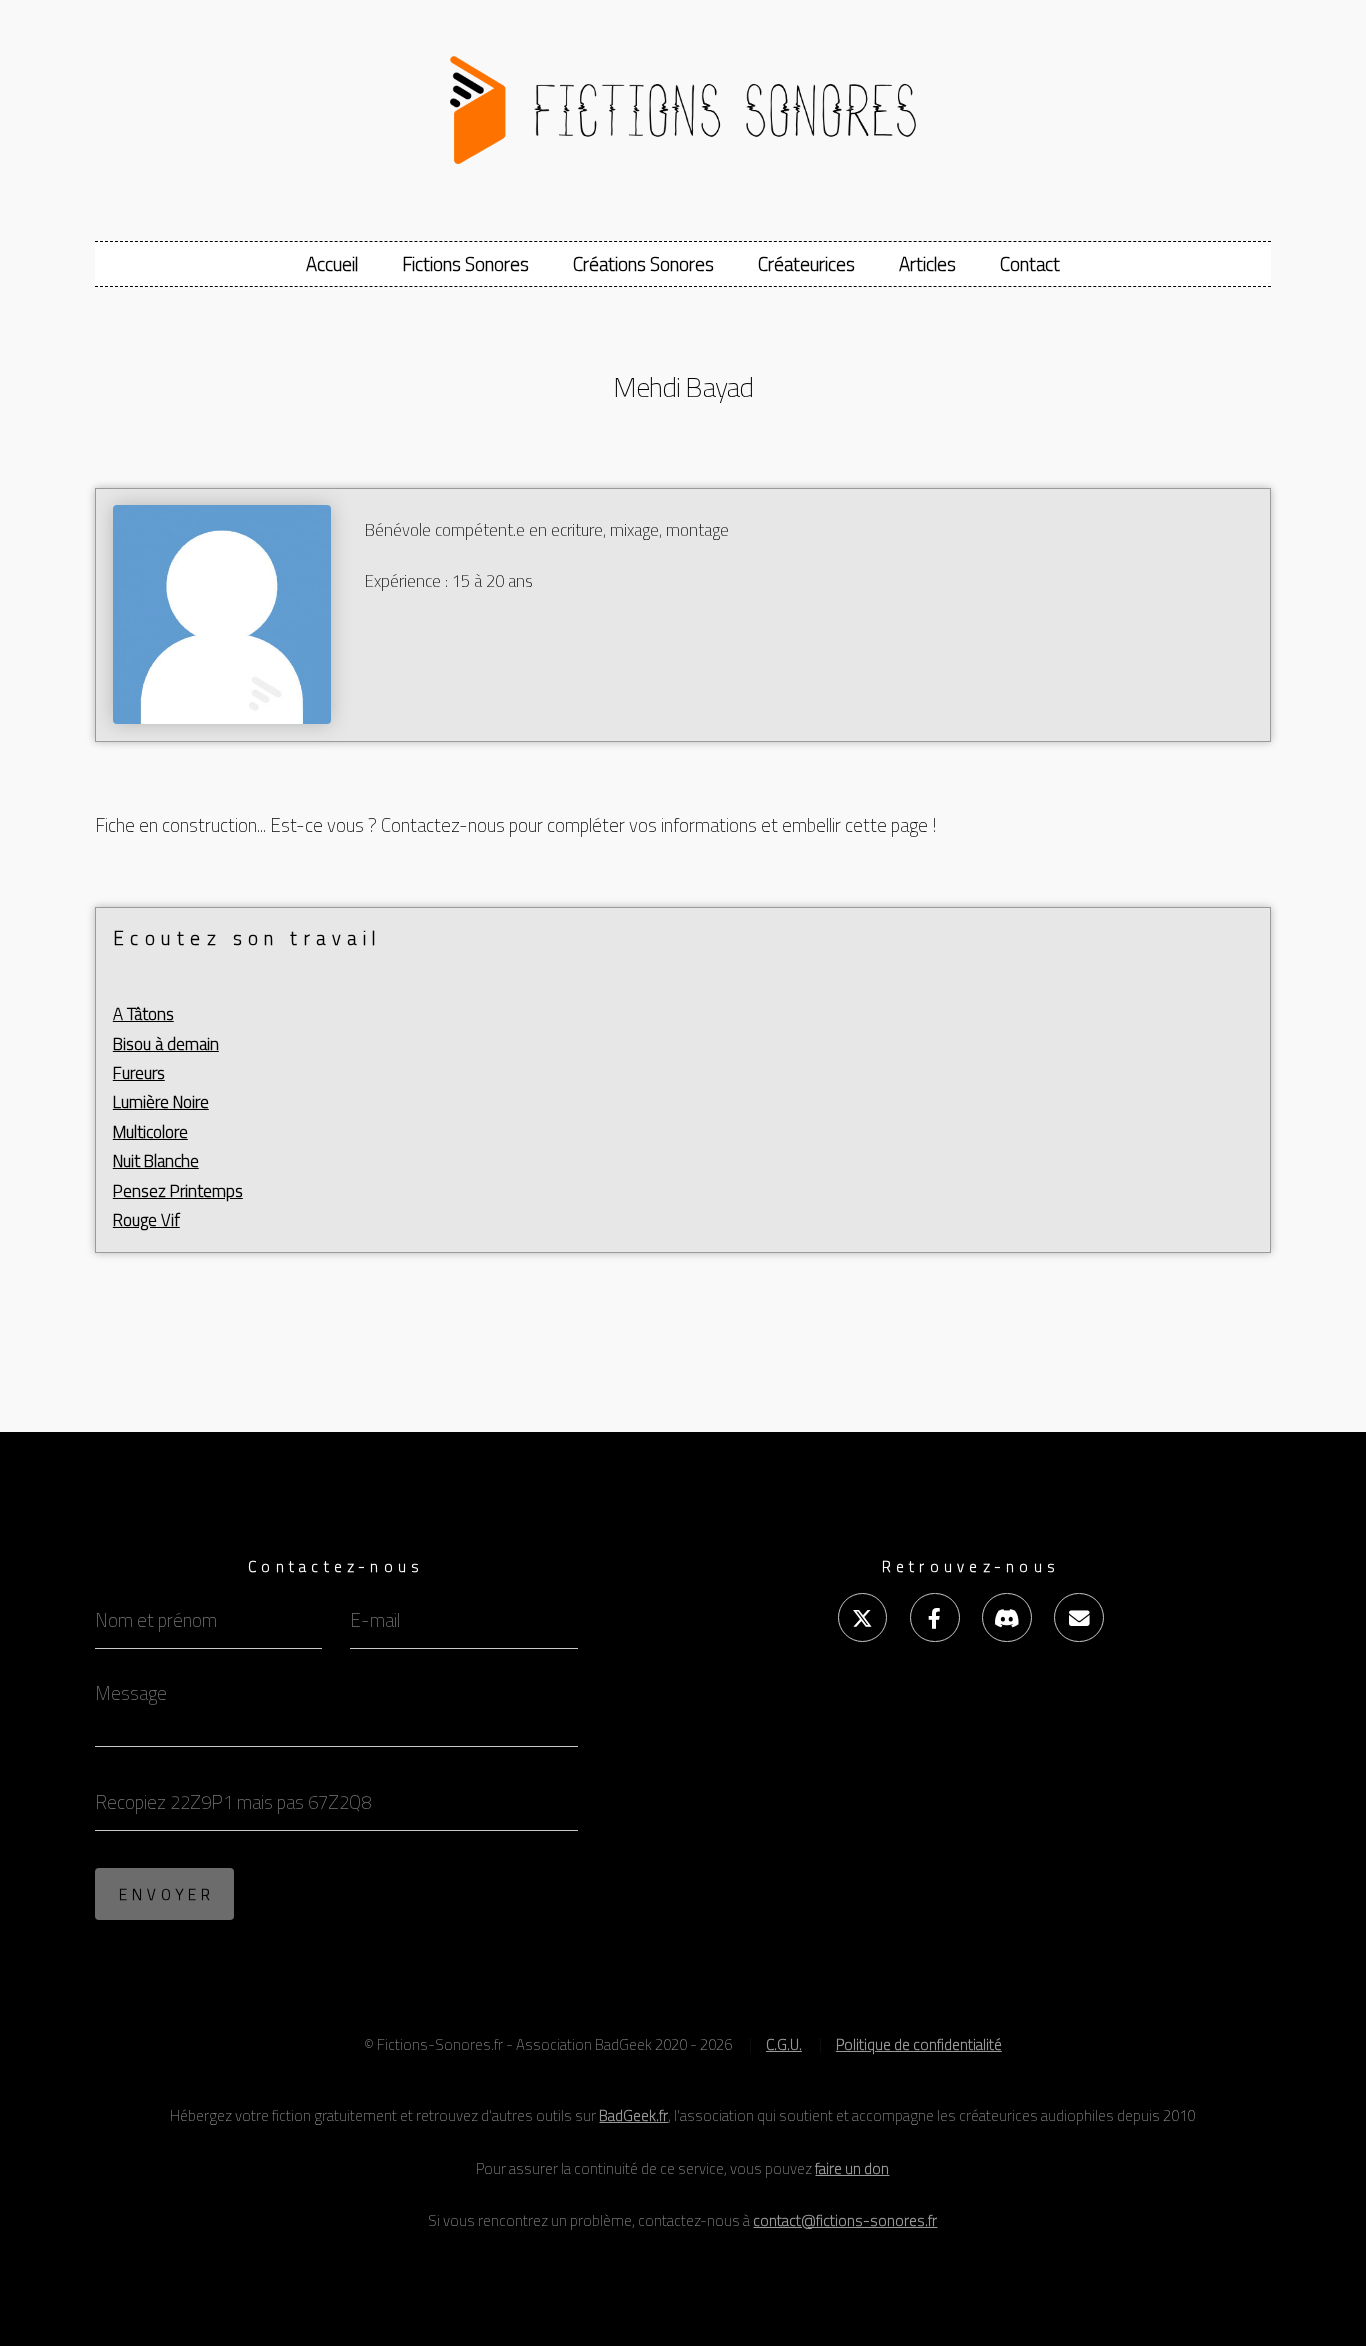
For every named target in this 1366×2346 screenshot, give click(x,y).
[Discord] (1006, 1617)
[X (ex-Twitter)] (862, 1617)
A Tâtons (143, 1014)
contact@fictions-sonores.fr (845, 2220)
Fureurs (139, 1073)
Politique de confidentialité (919, 2044)
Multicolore (150, 1132)
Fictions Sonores (465, 264)
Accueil (332, 264)
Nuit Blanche (156, 1161)
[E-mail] (1078, 1617)
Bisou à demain (166, 1044)
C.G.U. (784, 2044)
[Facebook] (934, 1617)
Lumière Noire (161, 1102)
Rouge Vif (146, 1220)
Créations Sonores (643, 264)
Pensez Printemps (178, 1191)
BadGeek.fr (633, 2115)
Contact (1030, 264)
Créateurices (806, 264)
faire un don (852, 2168)
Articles (927, 264)
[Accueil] (683, 100)
